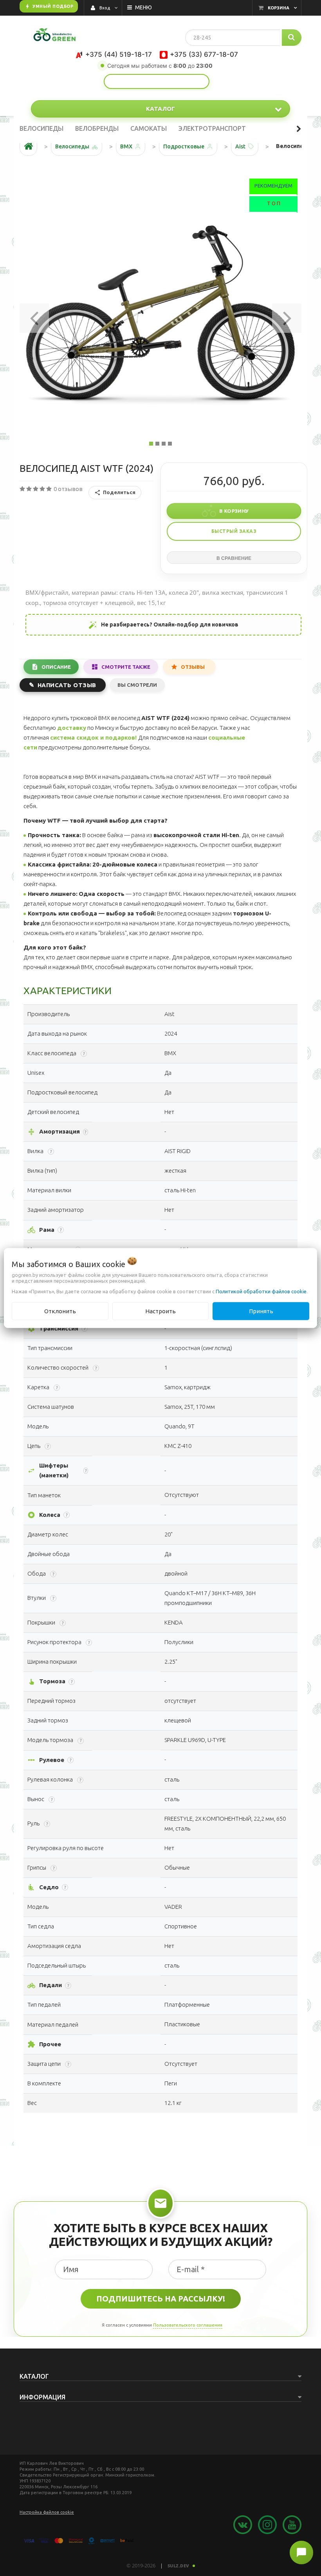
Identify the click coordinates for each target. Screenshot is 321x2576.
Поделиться (119, 492)
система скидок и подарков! (93, 737)
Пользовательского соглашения (188, 2325)
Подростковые (184, 146)
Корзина (279, 8)
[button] (34, 316)
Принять (261, 1311)
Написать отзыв (67, 685)
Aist (240, 146)
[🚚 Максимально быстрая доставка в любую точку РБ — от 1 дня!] (157, 81)
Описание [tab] (56, 667)
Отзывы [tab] (193, 667)
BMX (126, 146)
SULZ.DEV (179, 2566)
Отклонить (60, 1311)
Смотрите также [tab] (126, 667)
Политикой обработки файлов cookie (261, 1291)
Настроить (160, 1311)
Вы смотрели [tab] (137, 685)
